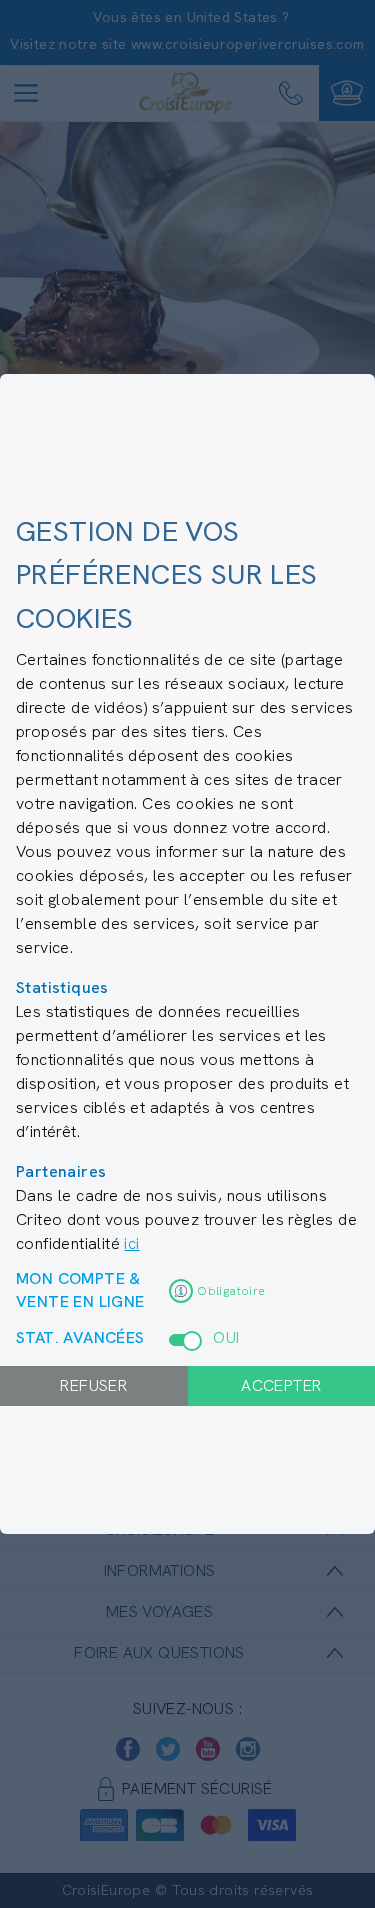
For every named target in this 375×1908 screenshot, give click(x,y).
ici (131, 1243)
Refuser (93, 1385)
